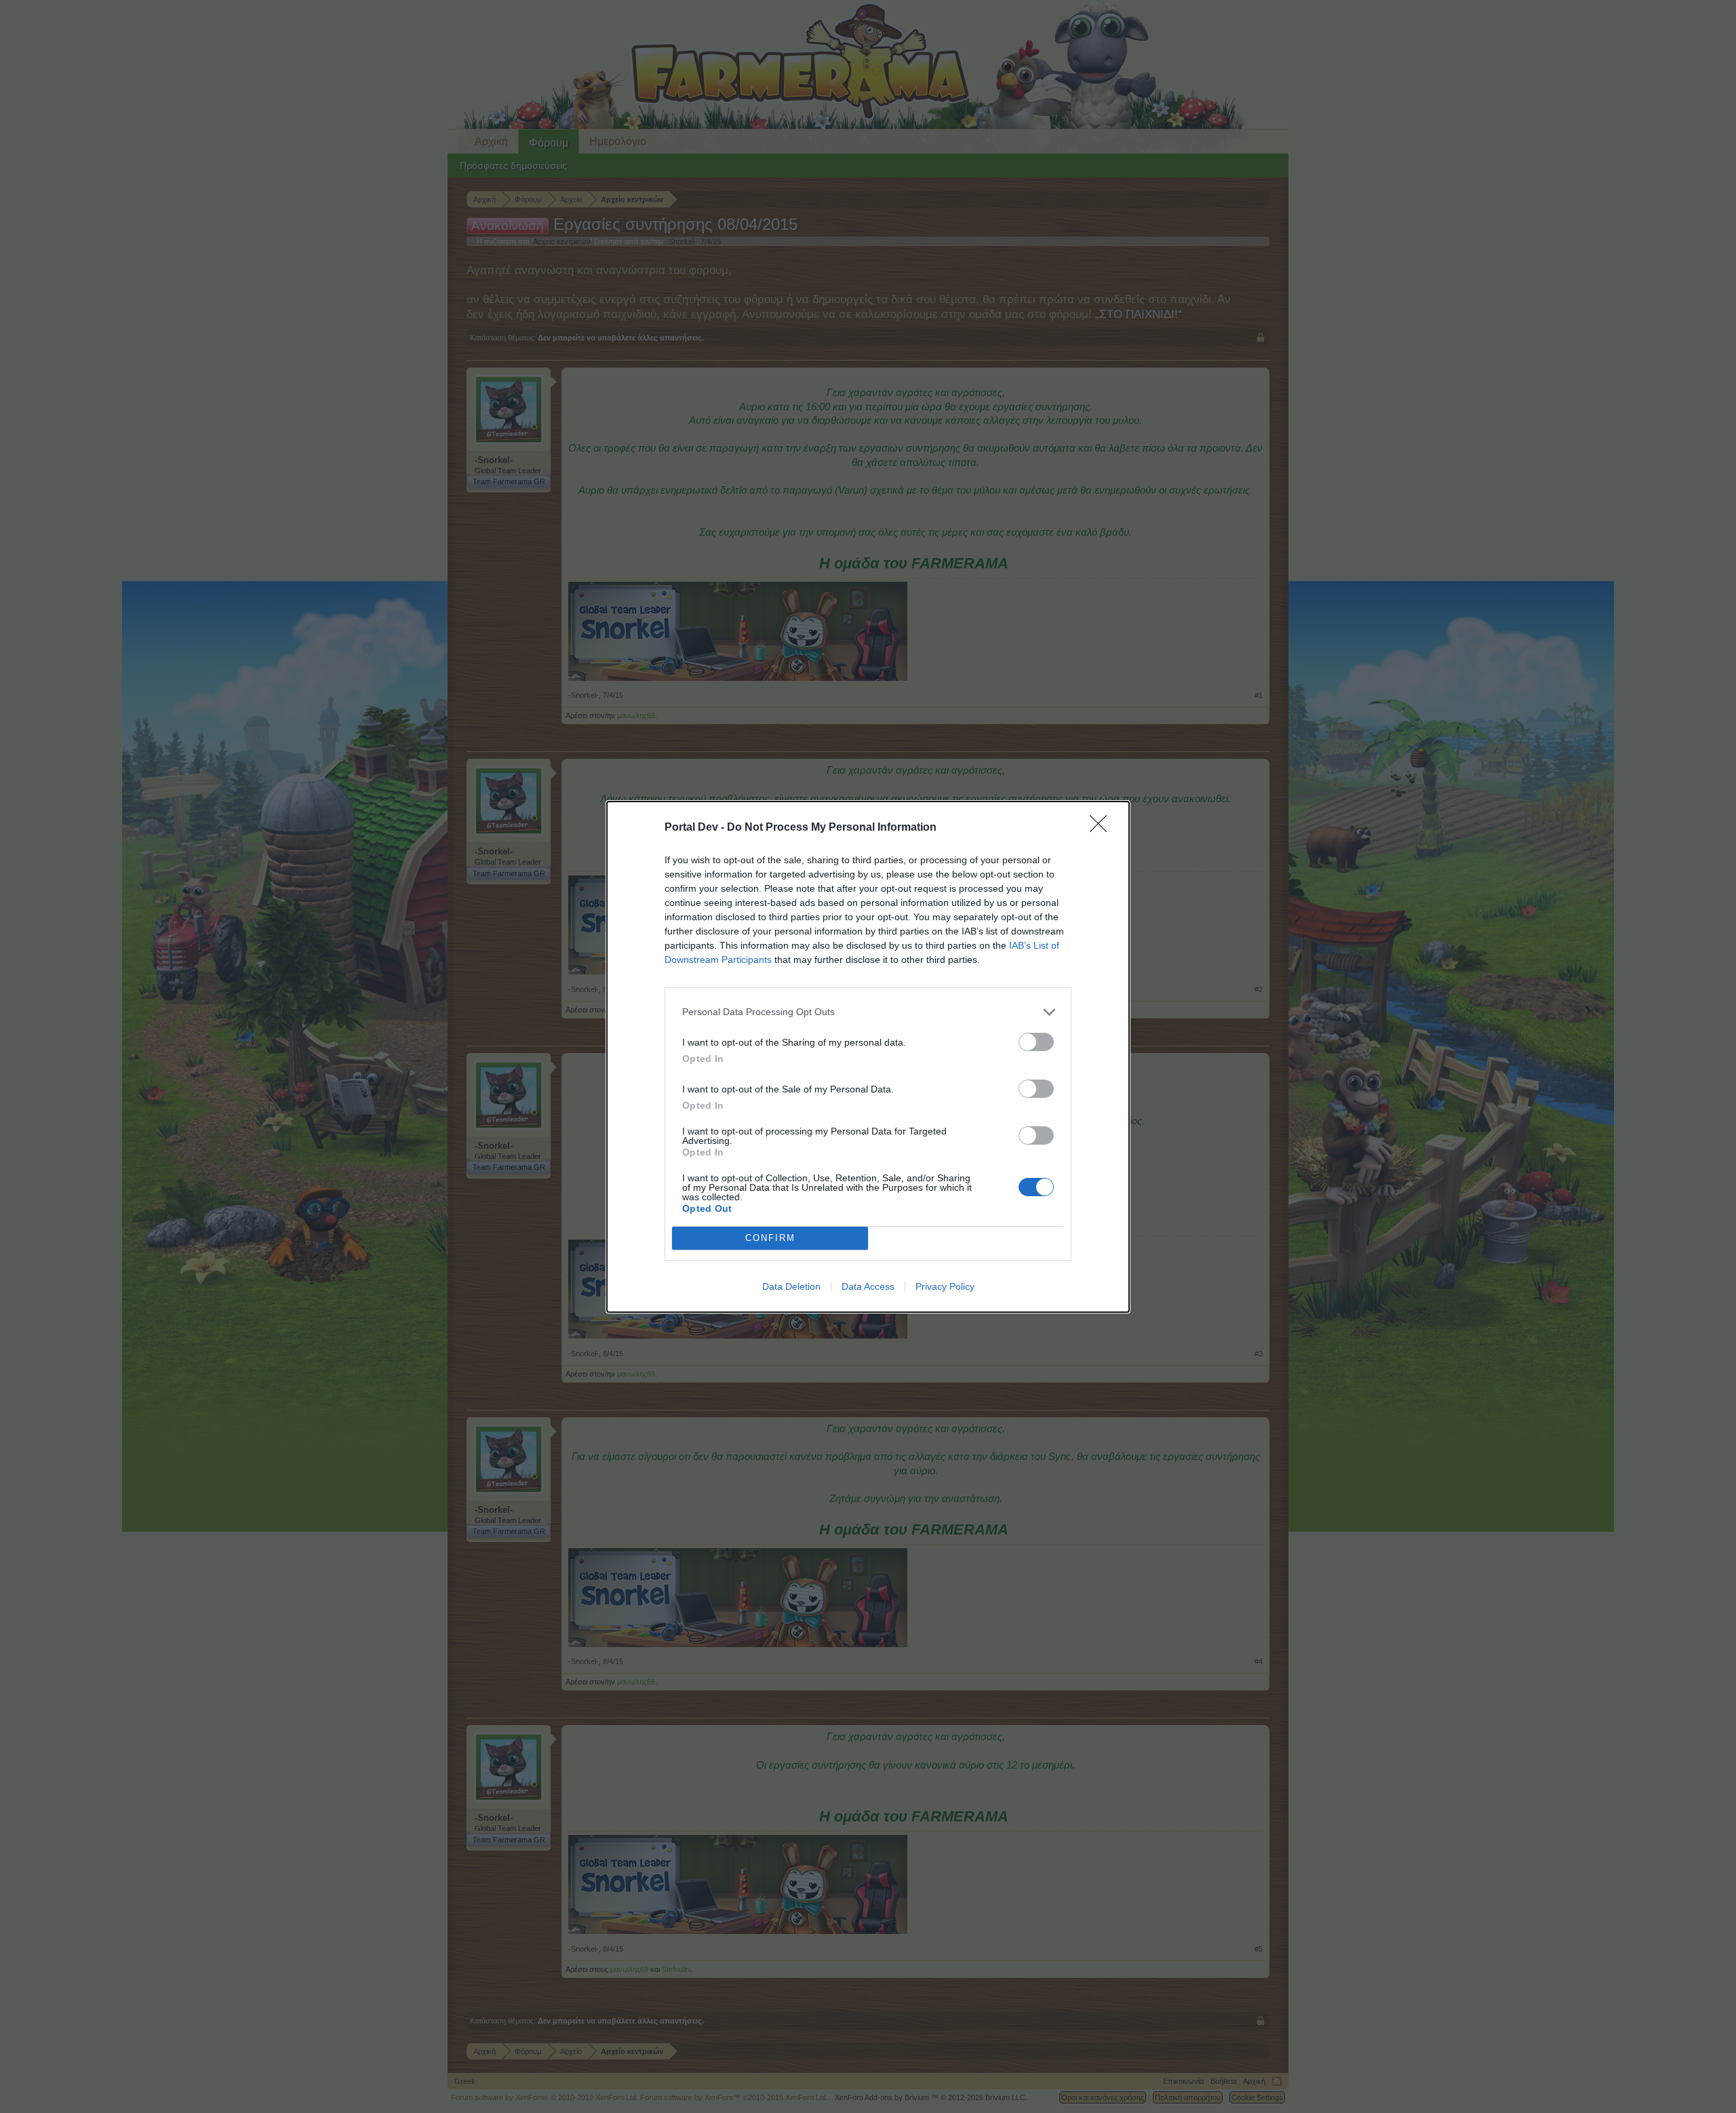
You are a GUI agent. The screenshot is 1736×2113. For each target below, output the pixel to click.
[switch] (1036, 1042)
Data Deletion (791, 1286)
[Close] (1103, 828)
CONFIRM (770, 1238)
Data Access (868, 1286)
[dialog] (868, 1057)
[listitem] (868, 1012)
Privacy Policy (945, 1286)
